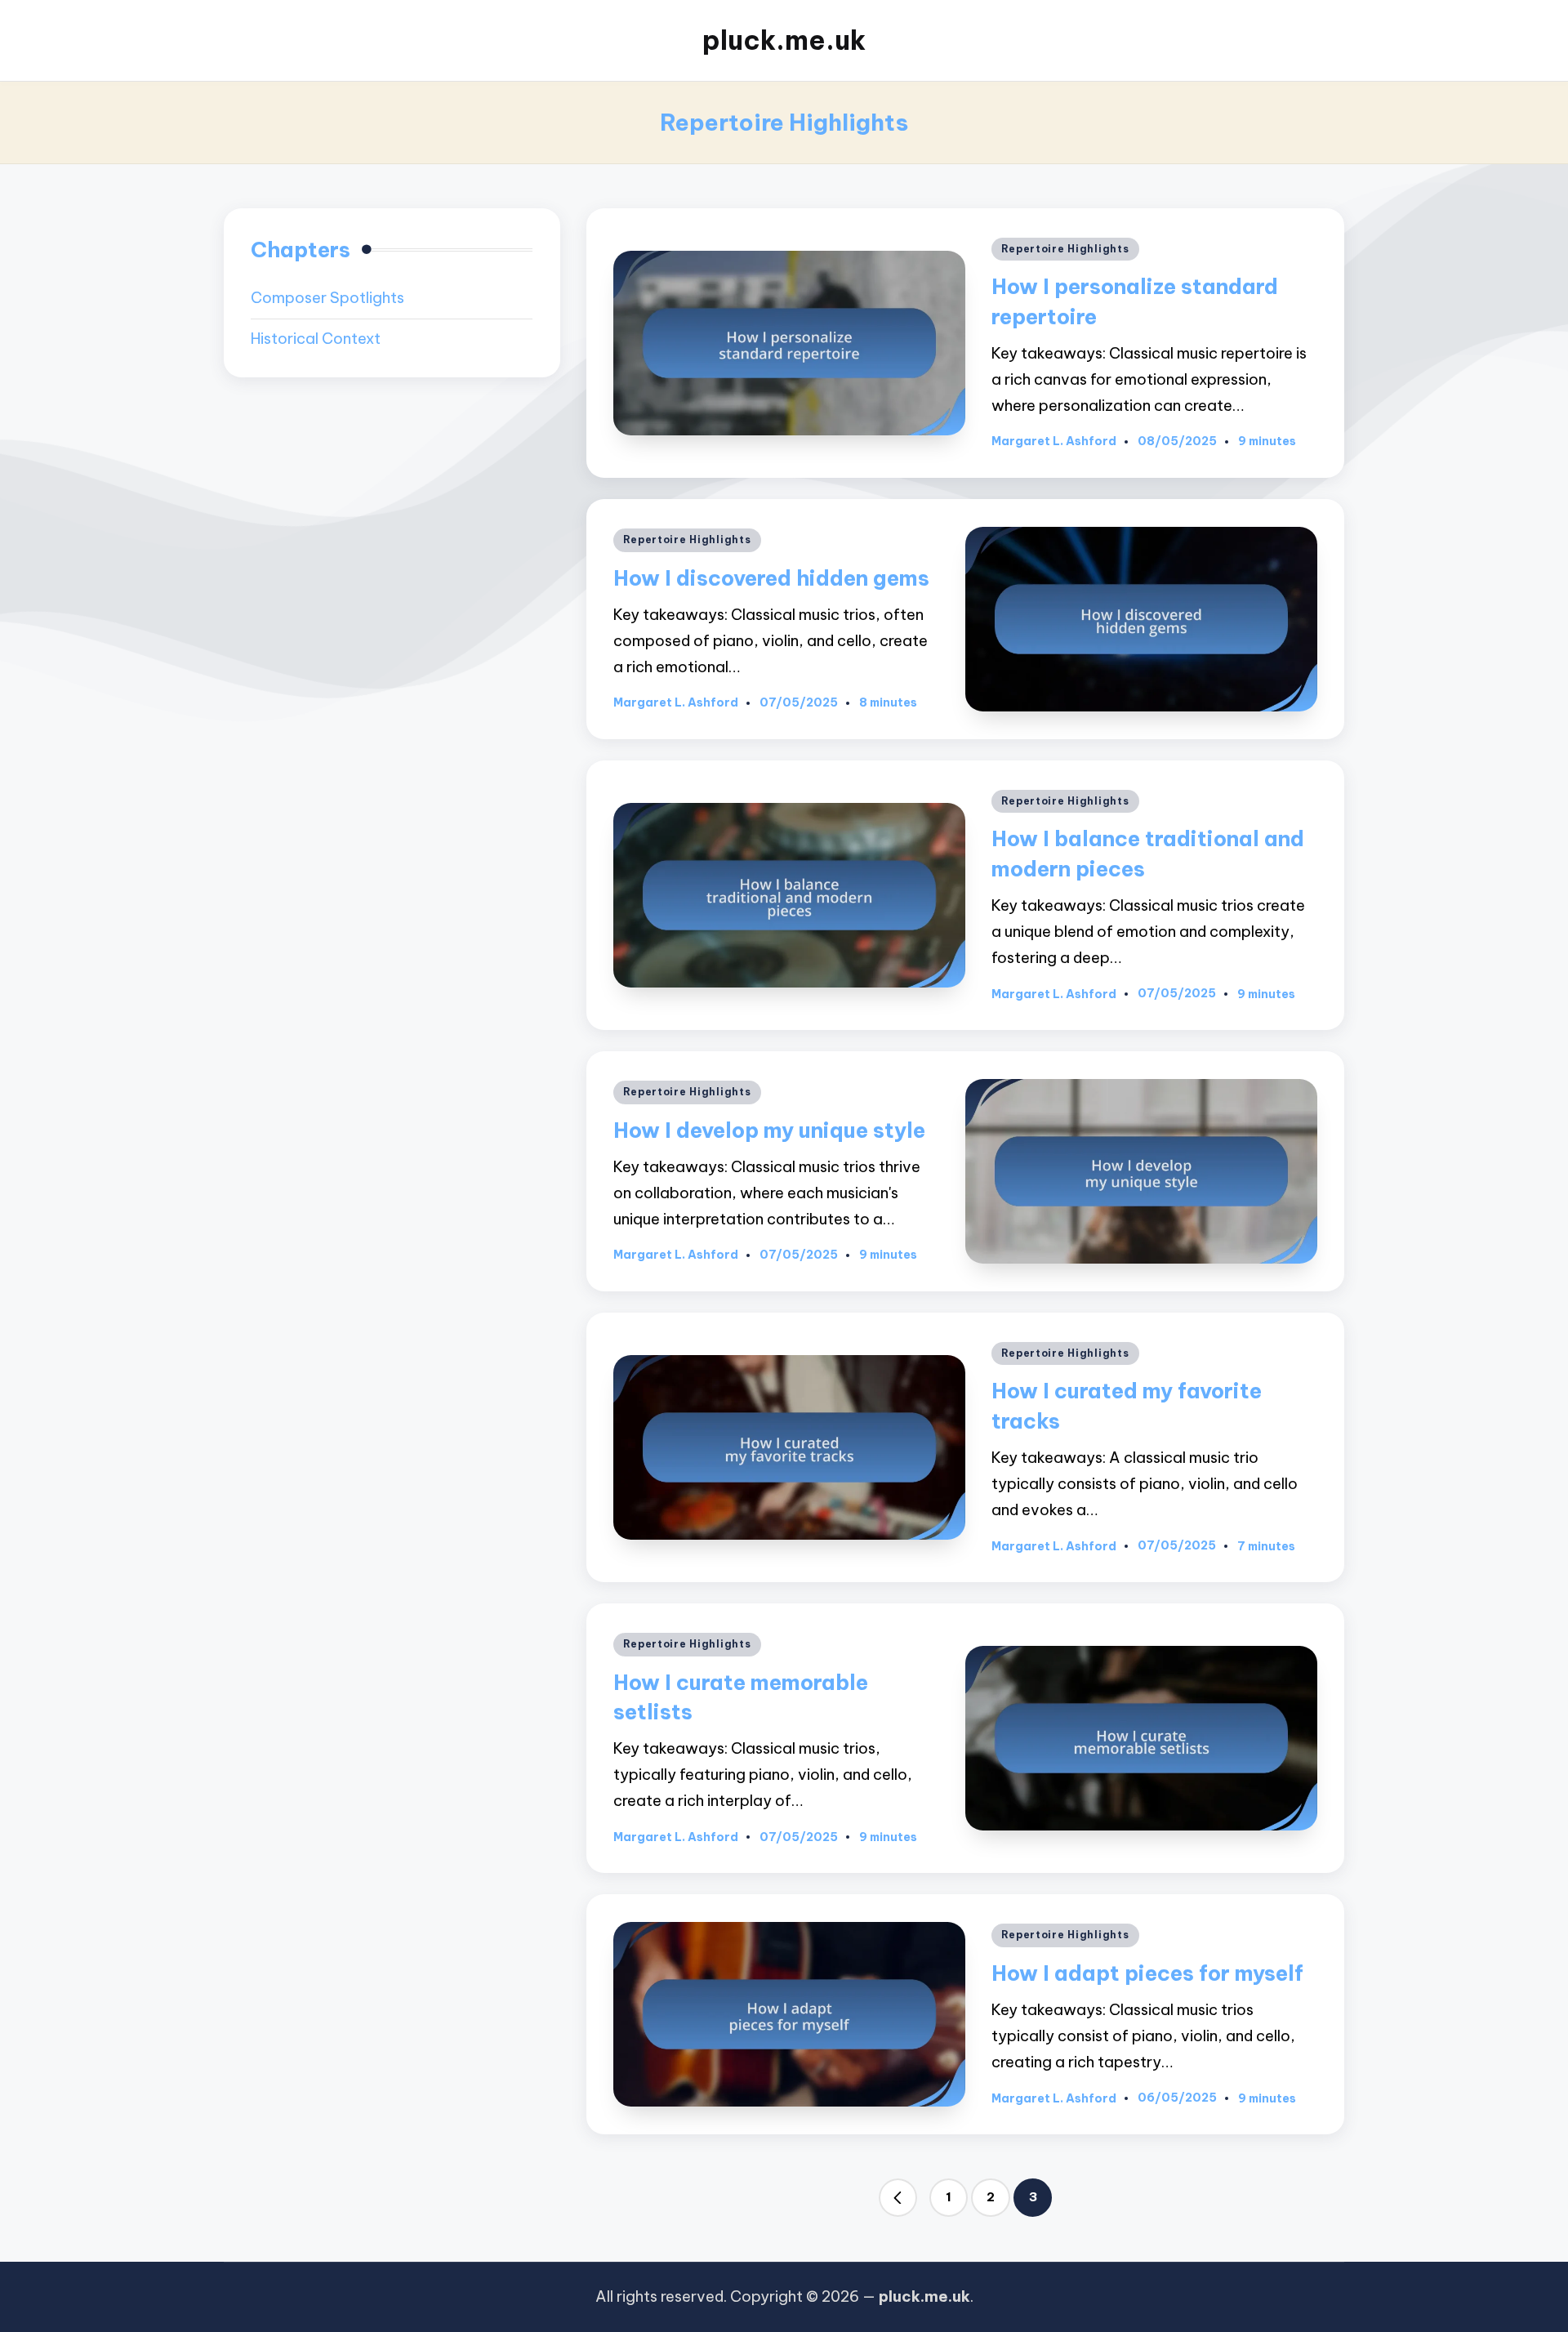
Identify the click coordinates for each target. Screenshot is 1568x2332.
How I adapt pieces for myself (1147, 1973)
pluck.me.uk (784, 40)
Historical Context (316, 339)
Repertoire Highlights (1065, 249)
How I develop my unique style (769, 1130)
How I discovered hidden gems (771, 578)
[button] (898, 2198)
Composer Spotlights (327, 298)
